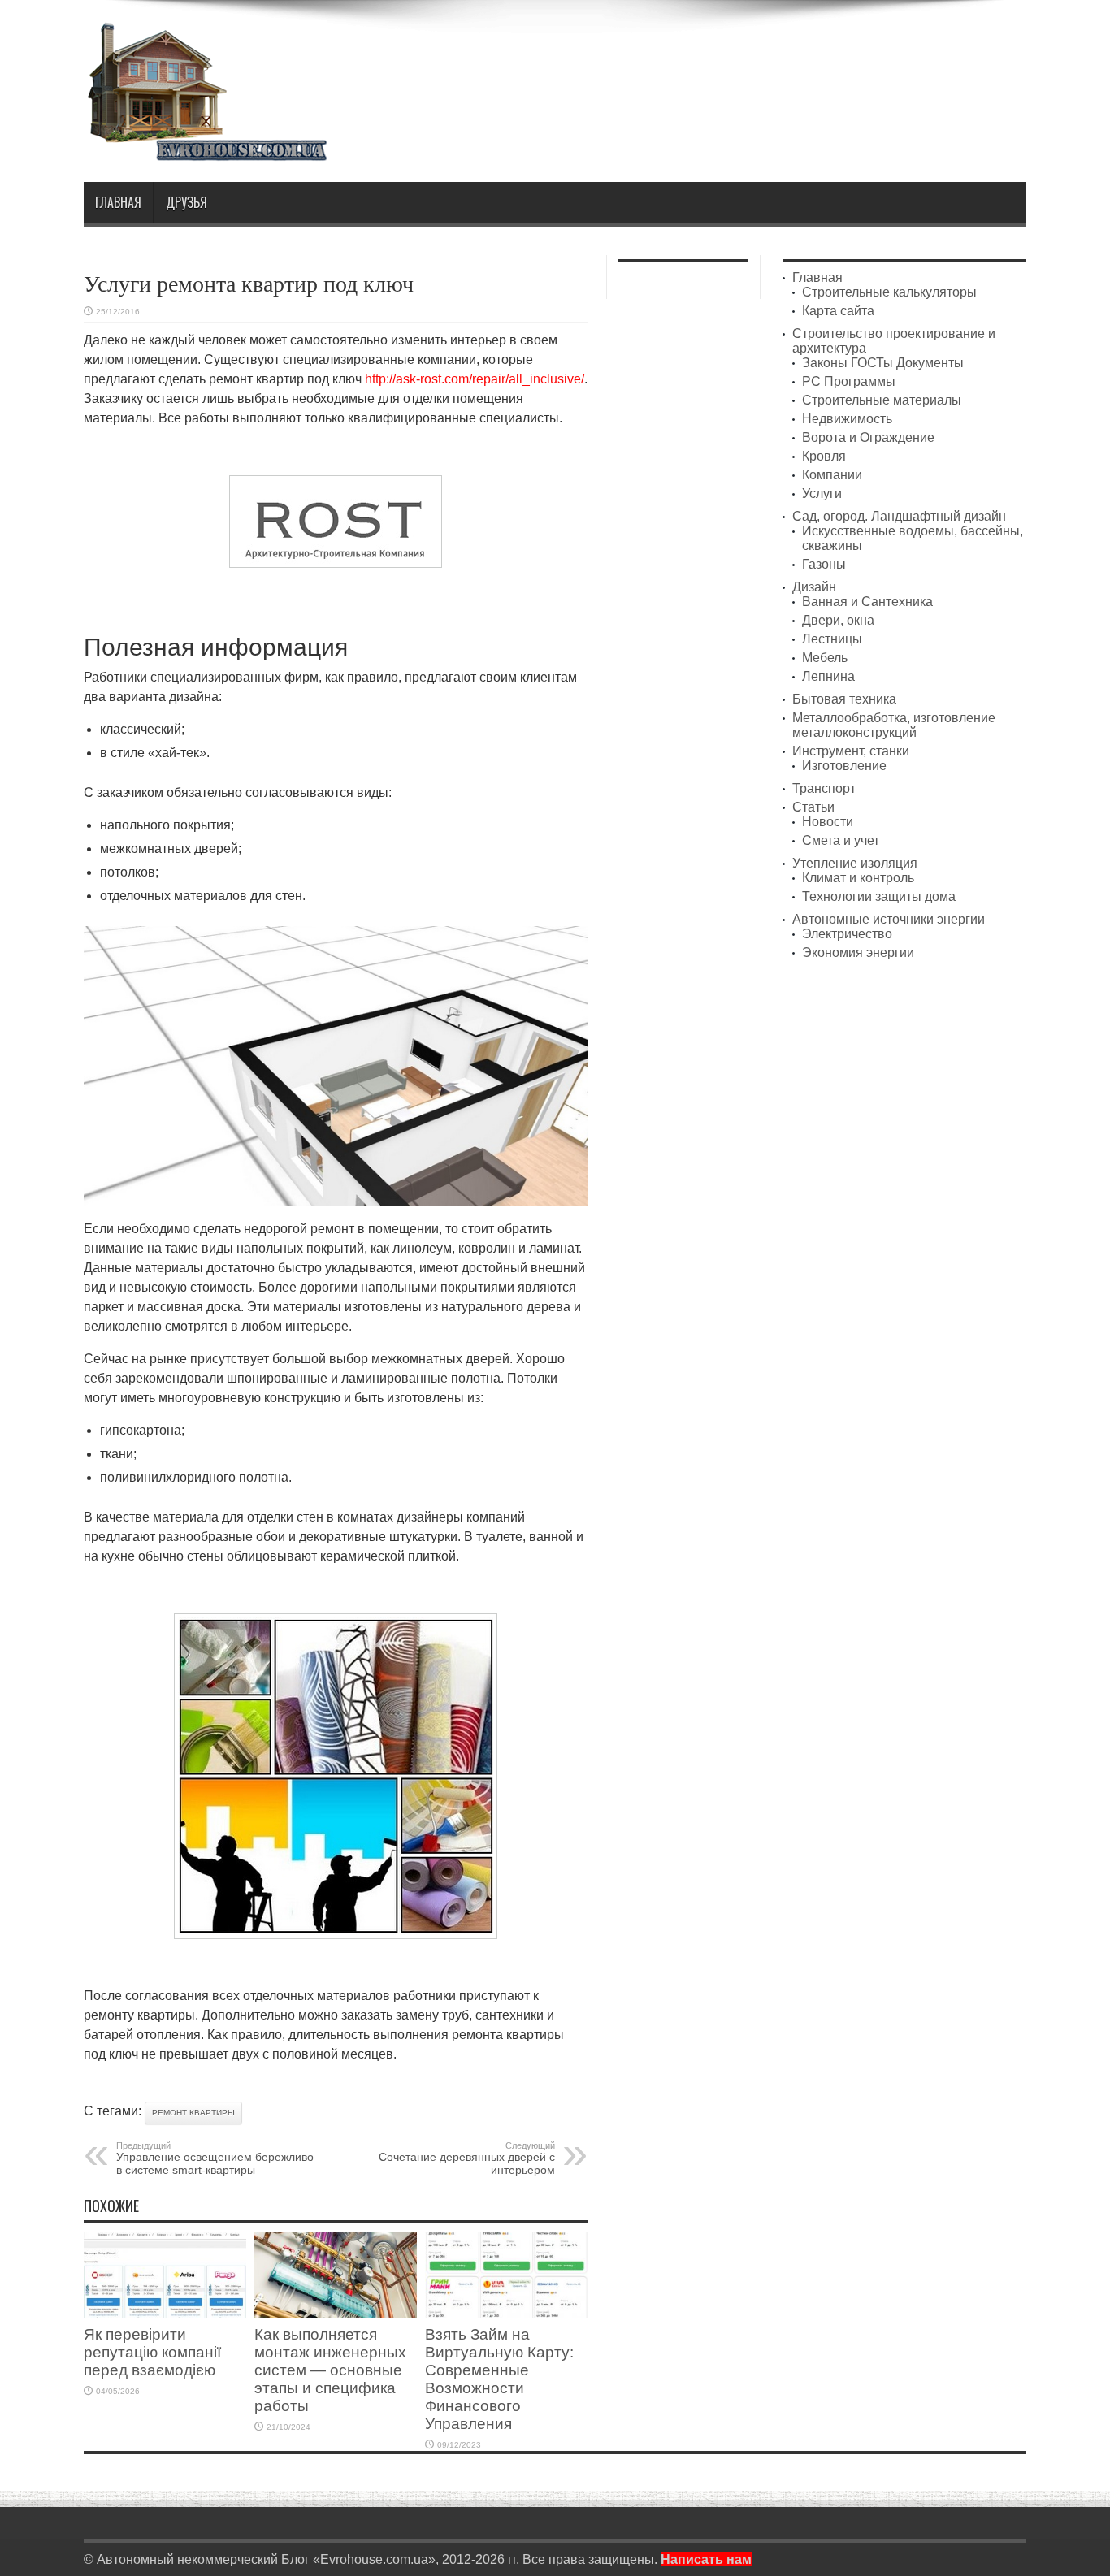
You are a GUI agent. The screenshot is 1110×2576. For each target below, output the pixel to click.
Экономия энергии (858, 952)
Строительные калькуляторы (889, 292)
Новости (828, 822)
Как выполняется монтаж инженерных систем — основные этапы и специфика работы (330, 2370)
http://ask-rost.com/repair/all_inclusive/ (475, 379)
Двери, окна (838, 620)
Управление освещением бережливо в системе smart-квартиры (215, 2158)
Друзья (186, 202)
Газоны (824, 564)
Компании (832, 475)
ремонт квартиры (193, 2113)
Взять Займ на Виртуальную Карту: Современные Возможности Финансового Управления (499, 2379)
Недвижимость (847, 419)
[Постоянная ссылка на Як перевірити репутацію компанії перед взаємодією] (165, 2313)
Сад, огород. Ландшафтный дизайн (899, 516)
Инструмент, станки (851, 751)
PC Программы (849, 381)
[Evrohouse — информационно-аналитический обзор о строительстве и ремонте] (206, 150)
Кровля (824, 456)
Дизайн (814, 587)
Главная (118, 202)
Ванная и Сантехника (867, 602)
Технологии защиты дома (879, 896)
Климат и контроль (858, 878)
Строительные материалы (882, 400)
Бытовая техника (844, 699)
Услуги (822, 494)
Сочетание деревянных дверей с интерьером (467, 2158)
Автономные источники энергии (889, 919)
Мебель (825, 658)
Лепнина (828, 676)
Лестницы (832, 639)
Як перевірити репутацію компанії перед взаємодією (152, 2352)
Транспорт (824, 788)
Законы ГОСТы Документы (883, 363)
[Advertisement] (731, 63)
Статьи (813, 807)
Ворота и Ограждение (868, 437)
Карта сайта (838, 311)
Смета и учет (841, 840)
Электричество (847, 934)
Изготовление (844, 766)
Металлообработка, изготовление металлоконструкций (894, 725)
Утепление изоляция (855, 863)
